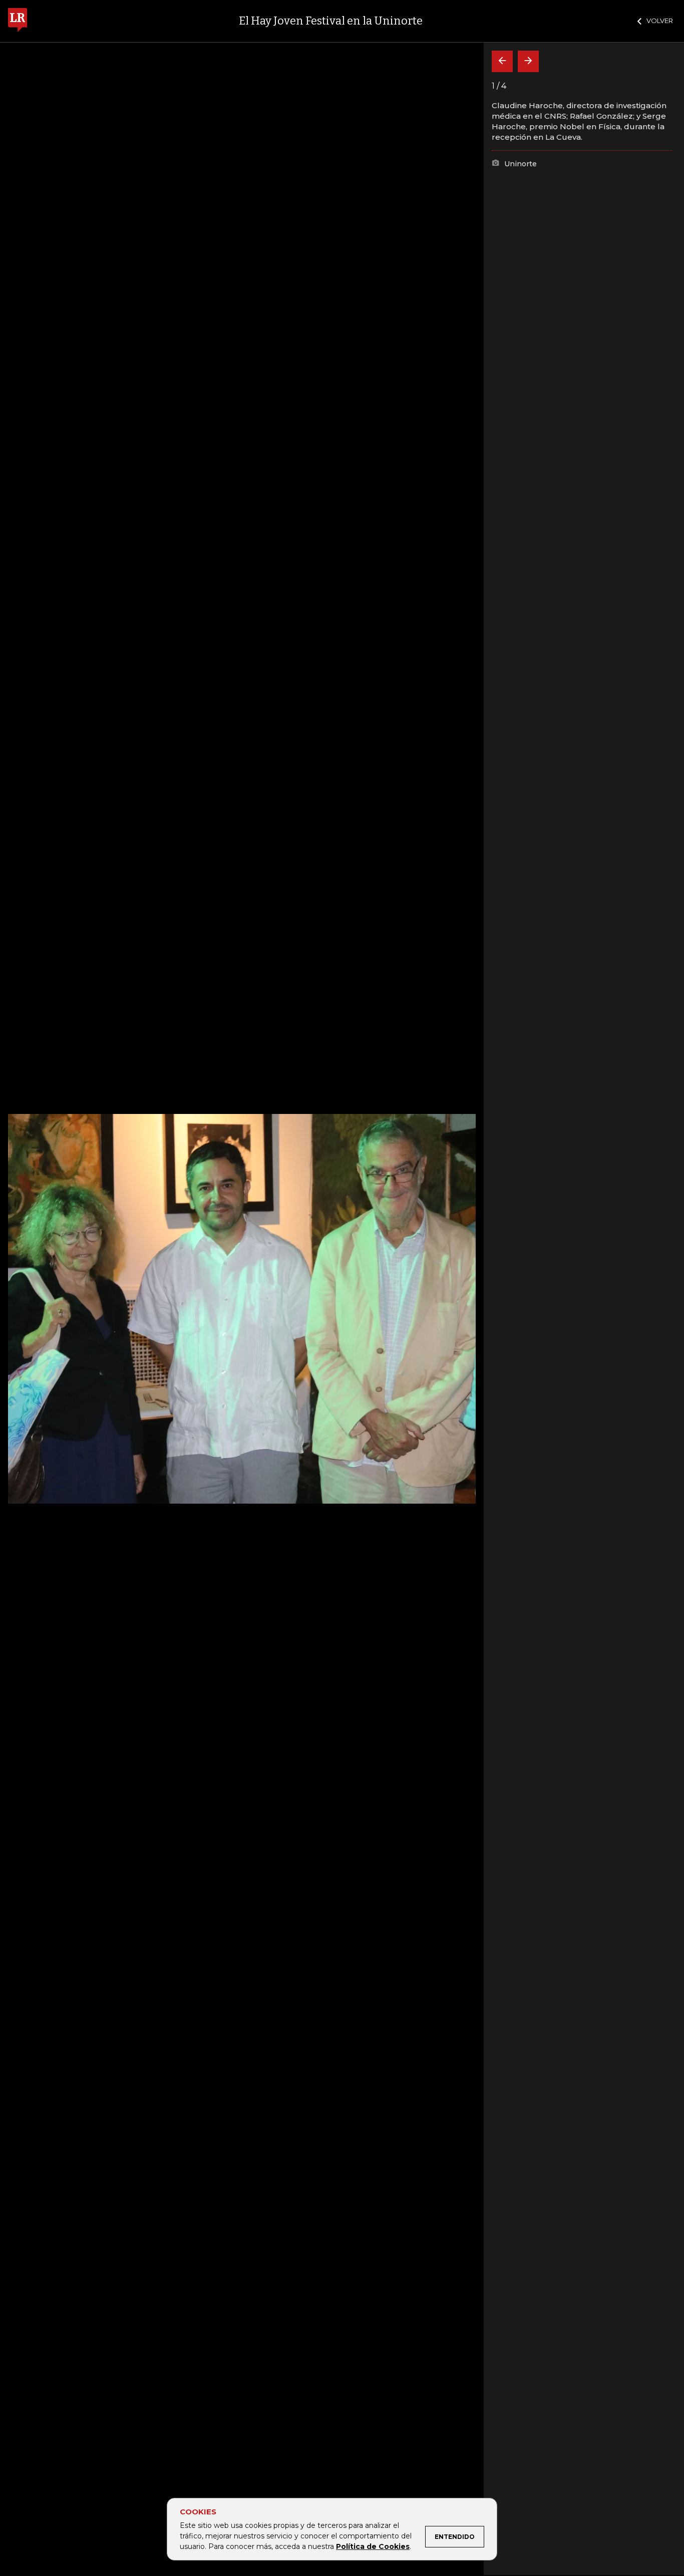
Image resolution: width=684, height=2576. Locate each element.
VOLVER (660, 21)
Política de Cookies (373, 2546)
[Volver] (502, 61)
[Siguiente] (528, 61)
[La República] (18, 21)
